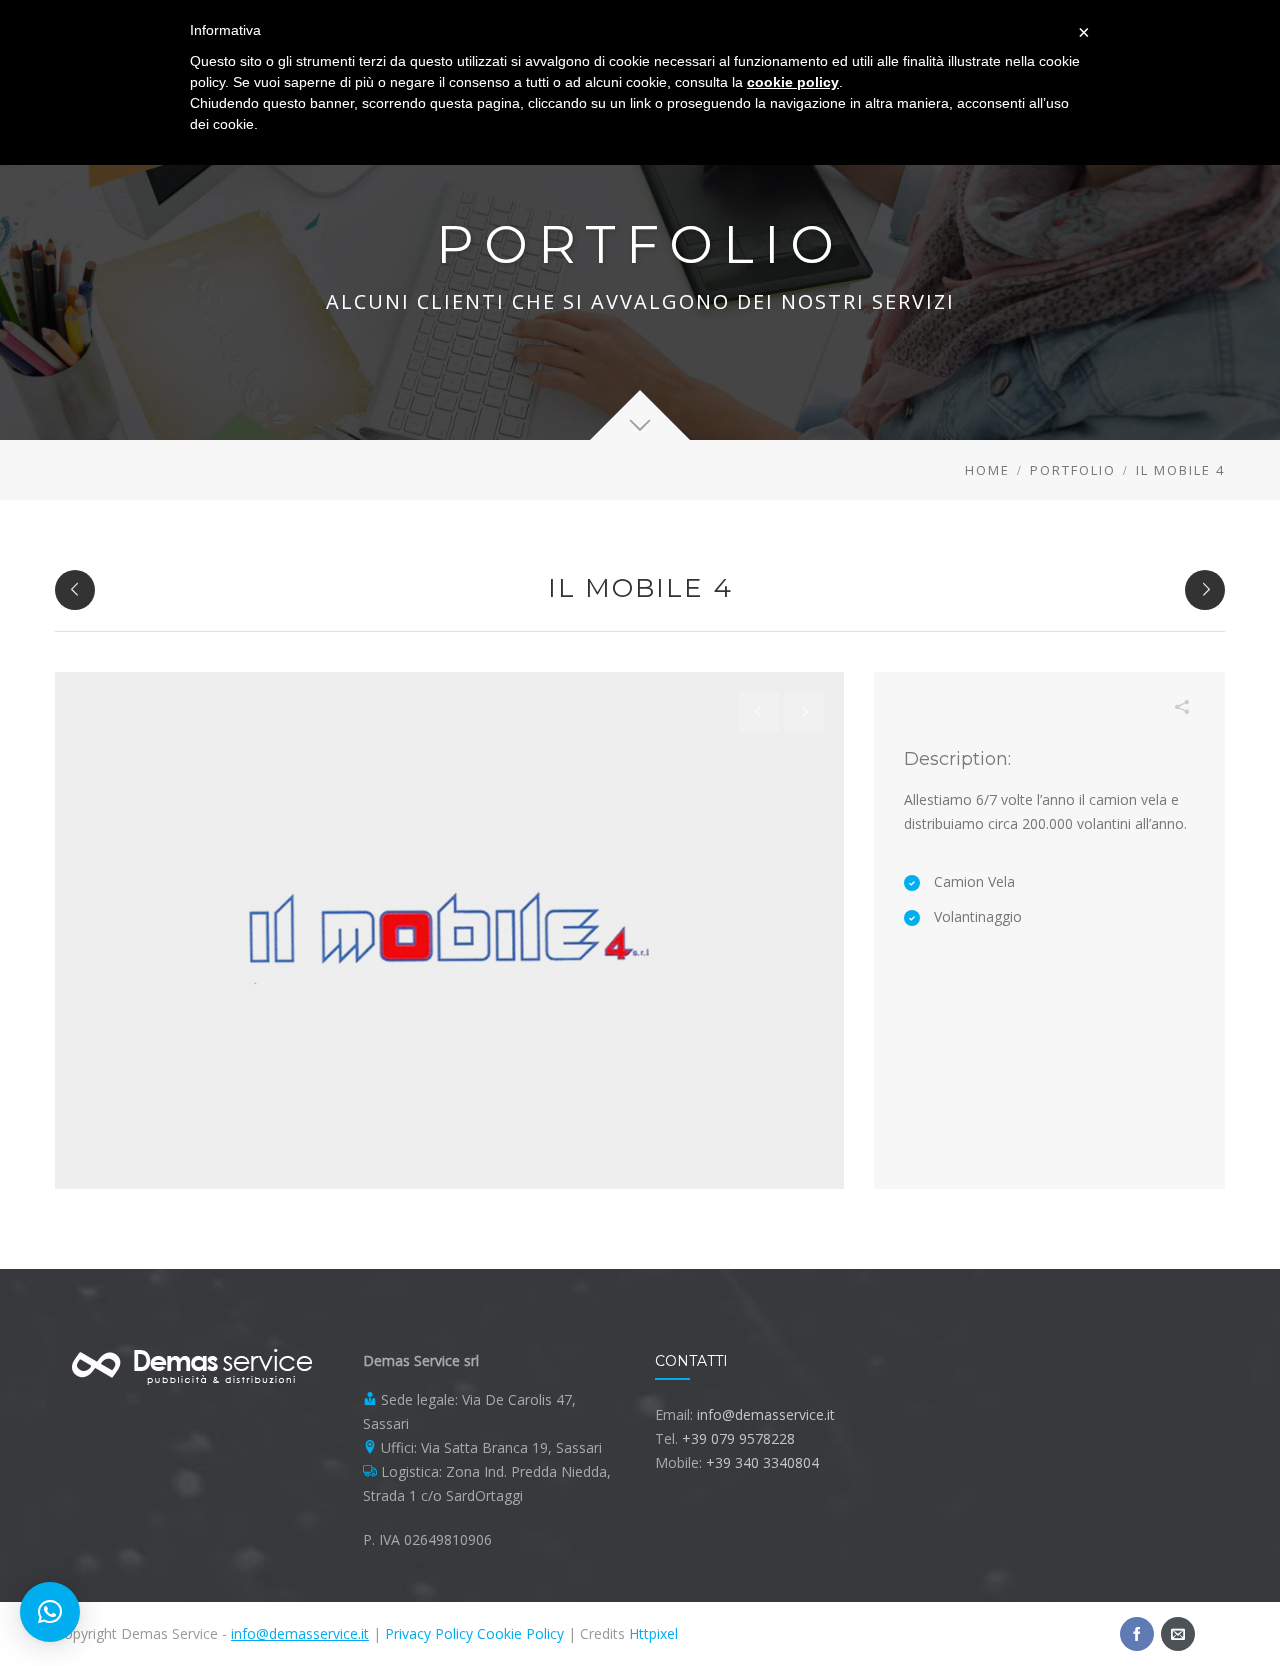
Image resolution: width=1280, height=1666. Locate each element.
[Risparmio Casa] (1205, 590)
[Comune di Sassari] (75, 590)
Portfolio (1073, 470)
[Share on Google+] (1152, 727)
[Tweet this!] (1062, 727)
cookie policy (793, 82)
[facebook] (1137, 1634)
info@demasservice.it (766, 1414)
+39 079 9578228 (738, 1438)
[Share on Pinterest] (1092, 727)
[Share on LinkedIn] (1122, 727)
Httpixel (653, 1633)
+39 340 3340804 (762, 1462)
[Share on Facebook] (1032, 727)
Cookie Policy (520, 1633)
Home (987, 470)
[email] (1178, 1634)
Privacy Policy (429, 1633)
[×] (50, 1612)
